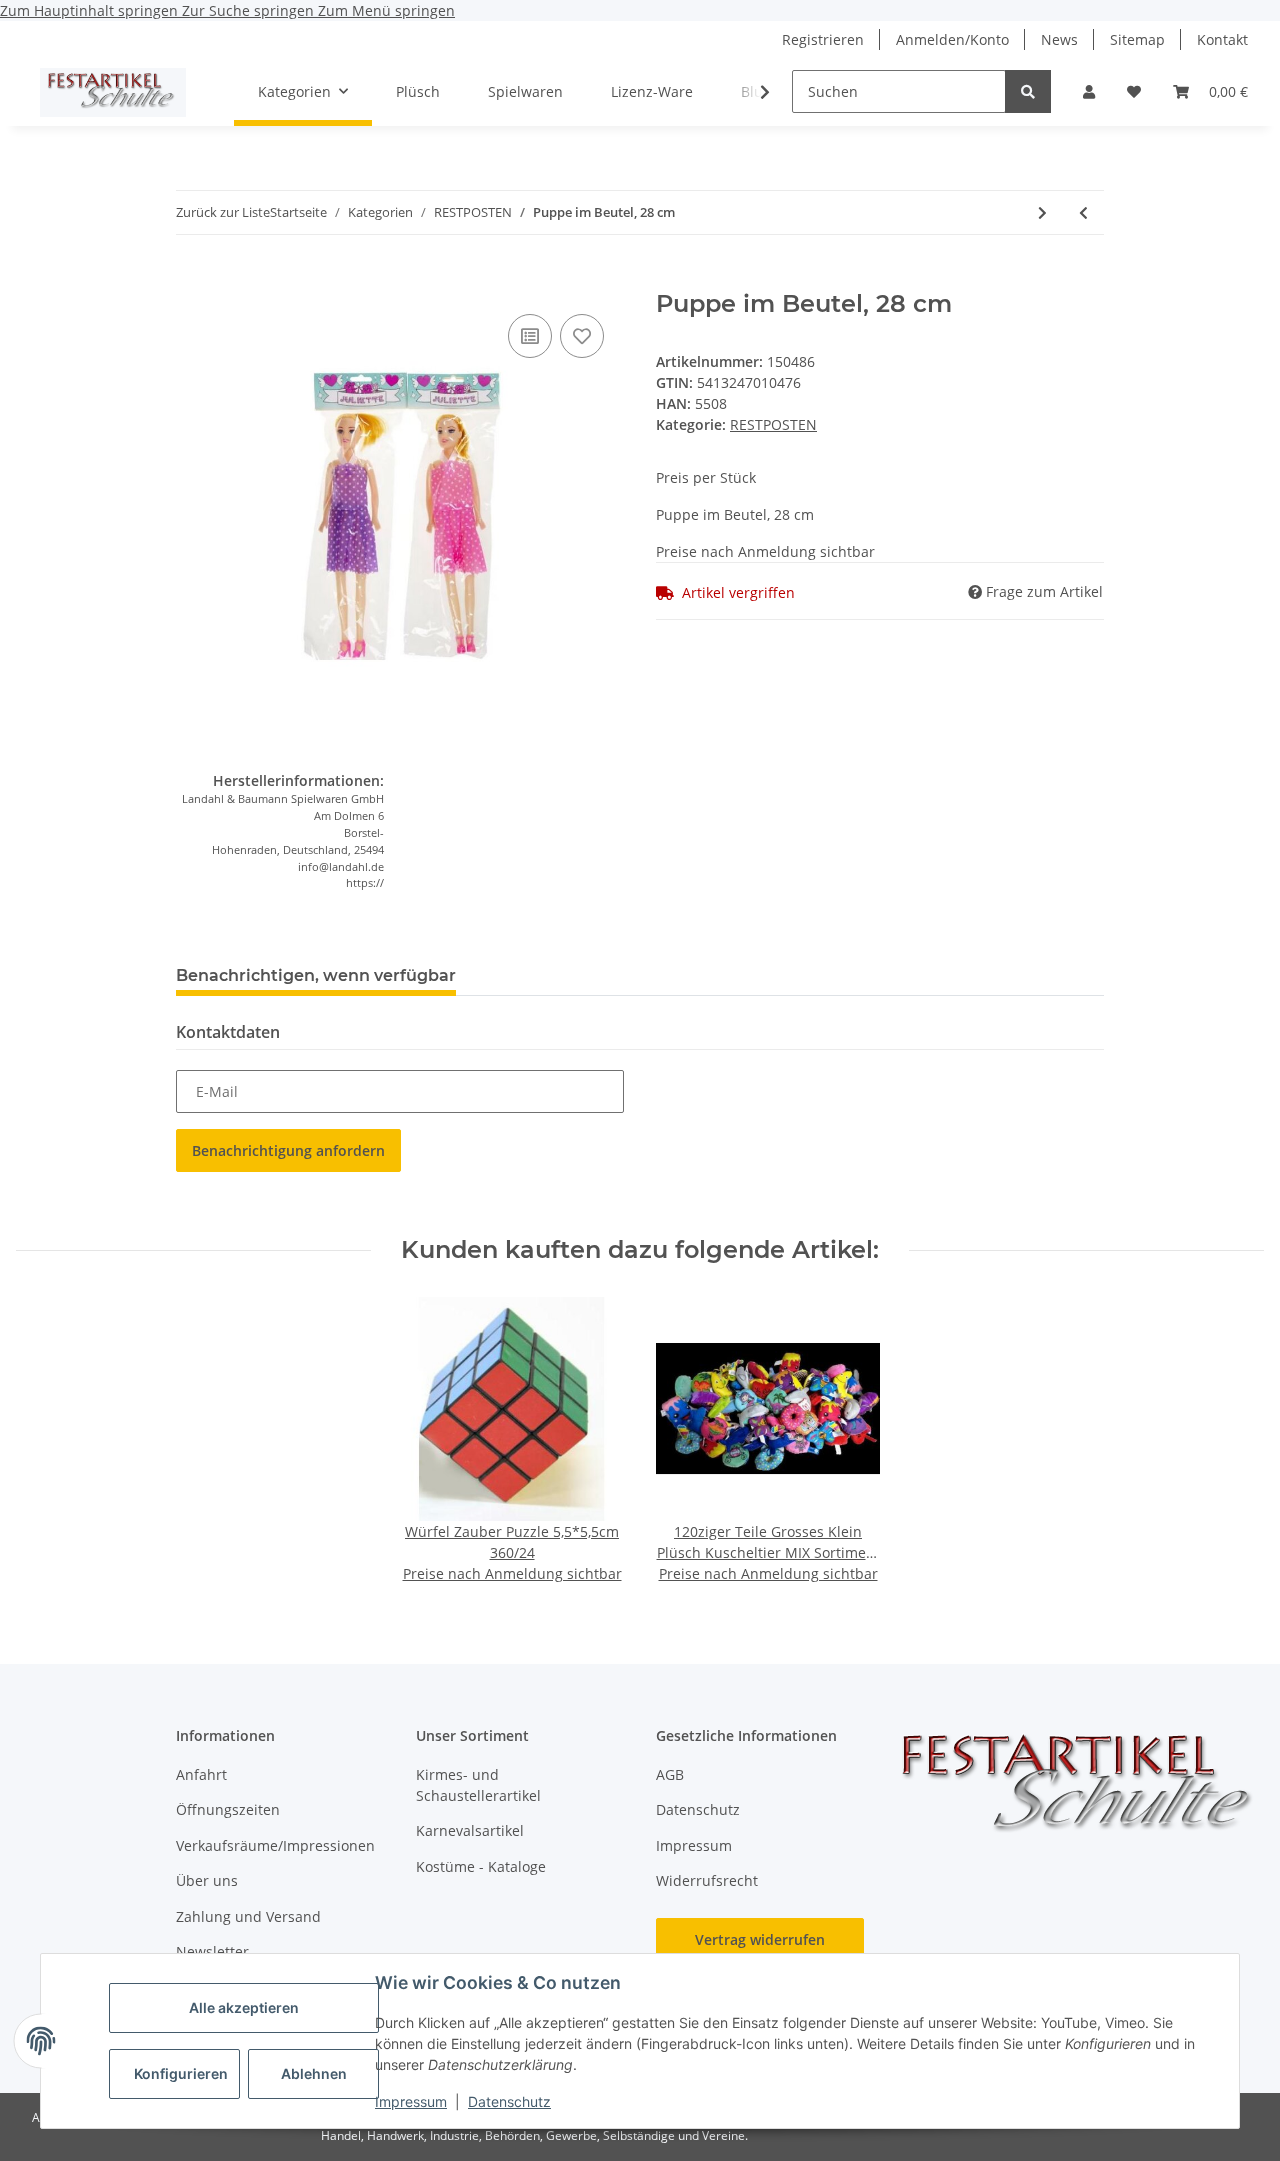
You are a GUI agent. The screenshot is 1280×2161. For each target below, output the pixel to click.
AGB (670, 1774)
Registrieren (823, 39)
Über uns (207, 1880)
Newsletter (212, 1951)
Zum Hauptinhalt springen (91, 10)
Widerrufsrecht (707, 1880)
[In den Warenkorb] (192, 279)
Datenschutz (509, 2101)
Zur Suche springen (250, 10)
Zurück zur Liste (223, 212)
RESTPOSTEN (773, 424)
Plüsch (418, 91)
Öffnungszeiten (228, 1809)
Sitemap (1137, 39)
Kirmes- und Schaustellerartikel (478, 1785)
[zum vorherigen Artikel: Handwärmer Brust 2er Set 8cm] (1083, 212)
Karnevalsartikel (470, 1830)
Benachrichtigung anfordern (288, 1150)
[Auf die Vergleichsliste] (530, 336)
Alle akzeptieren (244, 2007)
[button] (1089, 91)
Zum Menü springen (386, 10)
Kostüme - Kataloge (481, 1866)
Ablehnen (314, 2073)
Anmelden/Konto (952, 39)
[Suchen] (1028, 91)
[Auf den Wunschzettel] (582, 336)
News (1059, 39)
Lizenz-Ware (652, 91)
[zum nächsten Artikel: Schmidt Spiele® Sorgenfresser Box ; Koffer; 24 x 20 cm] (1042, 212)
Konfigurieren (181, 2073)
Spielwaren (525, 91)
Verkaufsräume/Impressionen (275, 1845)
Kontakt (1222, 39)
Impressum (411, 2101)
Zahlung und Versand (248, 1916)
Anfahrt (201, 1774)
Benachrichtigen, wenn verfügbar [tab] (316, 975)
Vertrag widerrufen (760, 1939)
